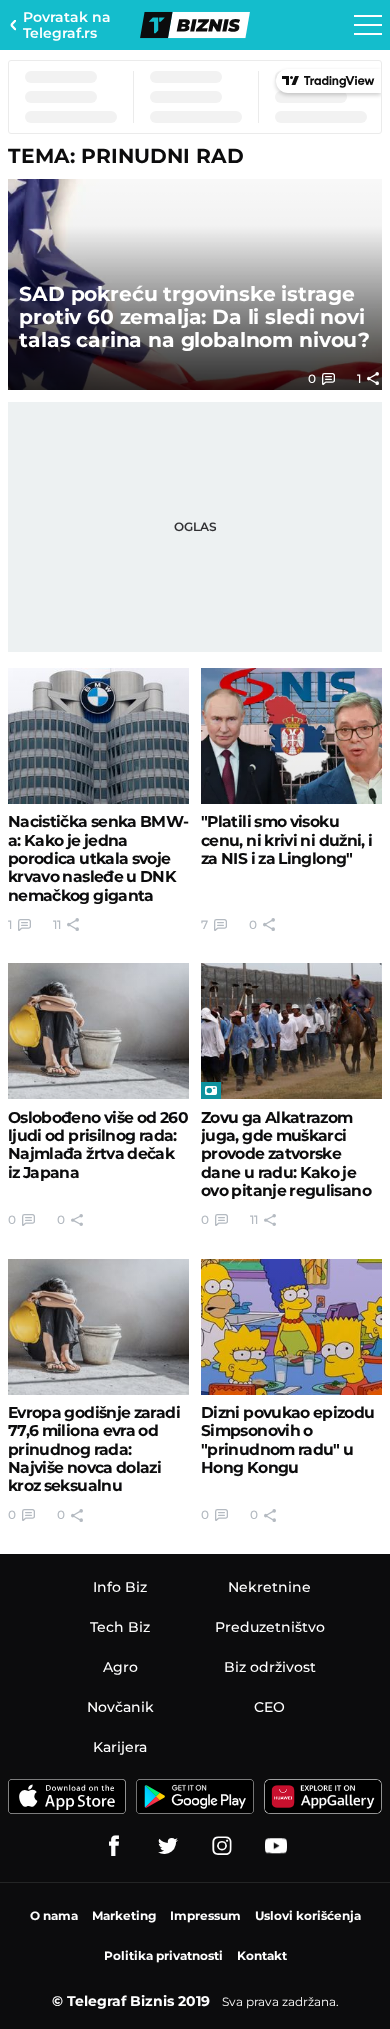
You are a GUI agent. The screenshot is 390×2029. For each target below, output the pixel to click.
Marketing (124, 1915)
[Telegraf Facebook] (114, 1846)
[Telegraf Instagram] (222, 1846)
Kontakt (262, 1955)
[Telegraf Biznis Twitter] (168, 1846)
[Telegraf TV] (276, 1846)
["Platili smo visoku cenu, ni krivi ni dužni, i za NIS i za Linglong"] (291, 736)
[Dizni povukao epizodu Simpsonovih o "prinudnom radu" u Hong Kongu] (291, 1327)
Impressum (205, 1915)
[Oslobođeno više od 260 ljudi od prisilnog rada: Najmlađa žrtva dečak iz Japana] (98, 1031)
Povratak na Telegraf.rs (67, 25)
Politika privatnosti (163, 1955)
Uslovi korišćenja (308, 1915)
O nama (54, 1915)
